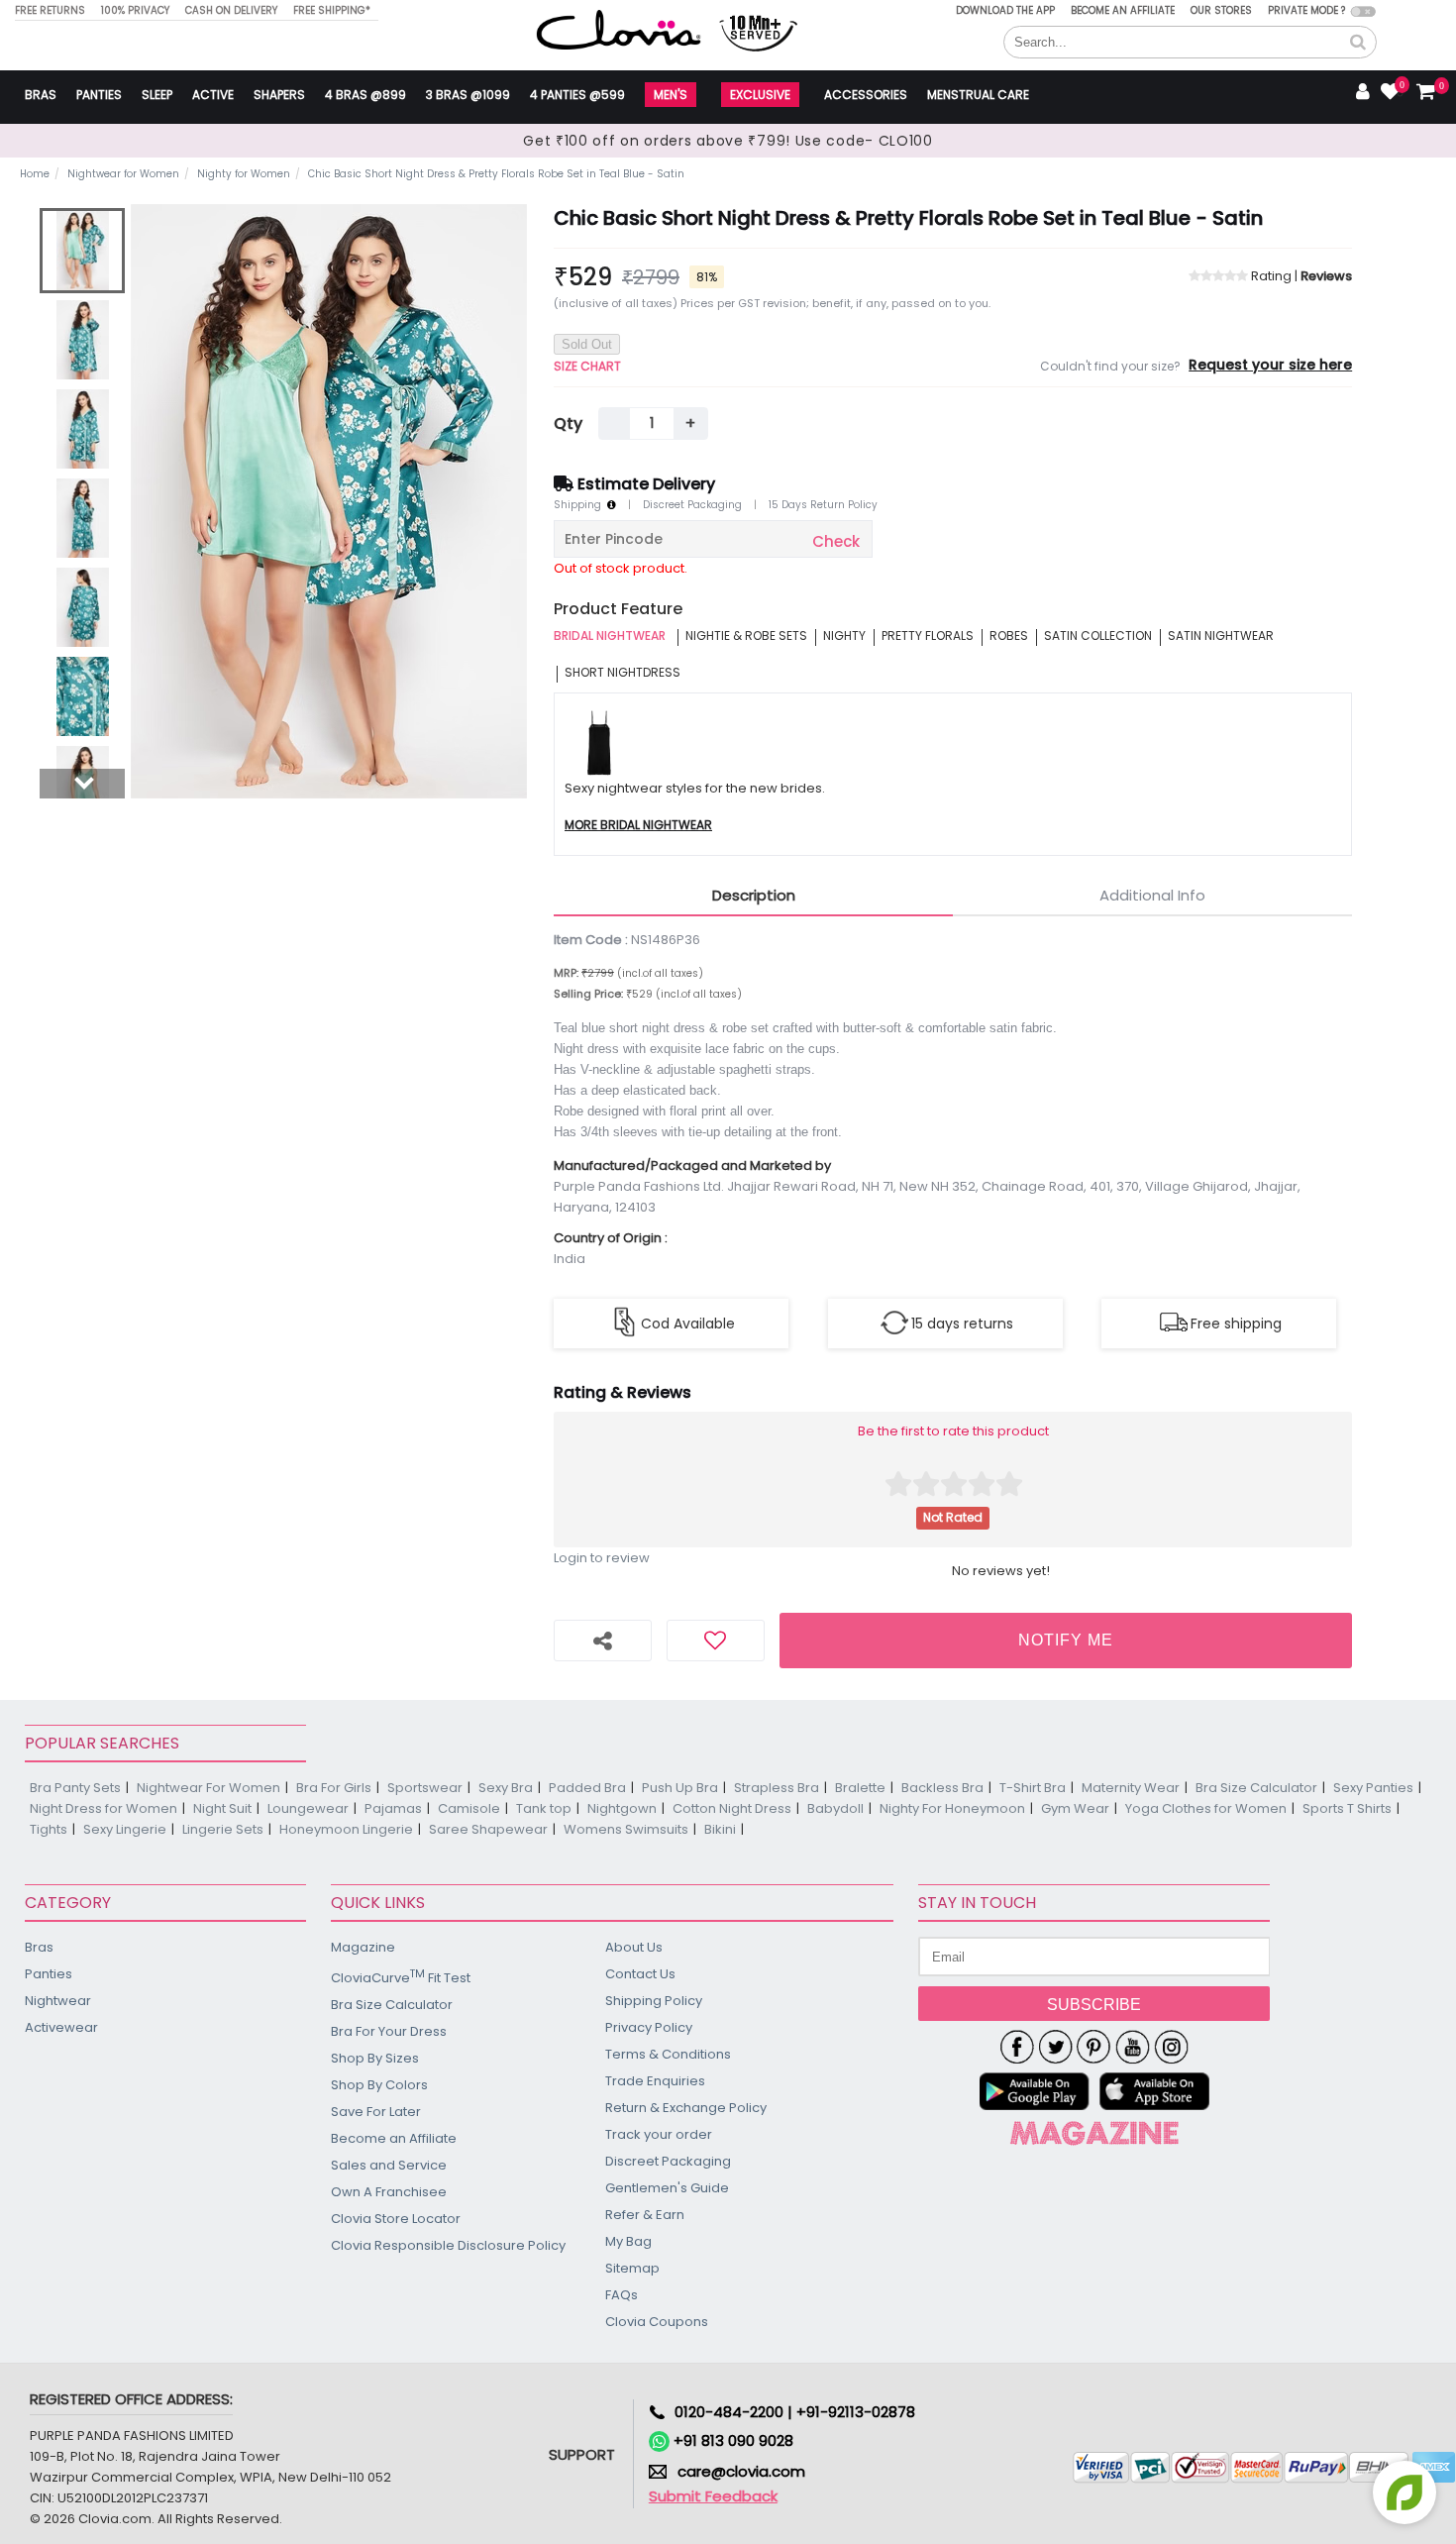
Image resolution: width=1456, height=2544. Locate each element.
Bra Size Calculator (1256, 1788)
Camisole (469, 1808)
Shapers (279, 95)
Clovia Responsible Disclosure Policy (448, 2245)
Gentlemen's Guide (667, 2188)
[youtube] (1133, 2047)
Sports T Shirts (1347, 1808)
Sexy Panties (1373, 1788)
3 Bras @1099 (468, 95)
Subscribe (1094, 2005)
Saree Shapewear (488, 1829)
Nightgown (622, 1808)
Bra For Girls (334, 1788)
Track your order (659, 2134)
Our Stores (1221, 10)
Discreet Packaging (692, 505)
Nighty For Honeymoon (952, 1808)
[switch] (1363, 11)
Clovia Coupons (657, 2322)
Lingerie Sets (223, 1829)
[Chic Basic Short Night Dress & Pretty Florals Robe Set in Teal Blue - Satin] (82, 251)
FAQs (622, 2295)
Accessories (866, 95)
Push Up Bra (680, 1788)
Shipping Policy (654, 2001)
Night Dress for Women (104, 1808)
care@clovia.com (741, 2471)
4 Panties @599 (577, 95)
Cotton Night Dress (732, 1808)
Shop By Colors (379, 2085)
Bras (41, 95)
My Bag (628, 2241)
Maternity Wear (1131, 1788)
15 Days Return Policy (823, 505)
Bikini (720, 1829)
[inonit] (1171, 2047)
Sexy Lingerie (125, 1829)
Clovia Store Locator (396, 2219)
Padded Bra (587, 1788)
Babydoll (835, 1808)
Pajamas (393, 1808)
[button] (1358, 43)
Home (35, 174)
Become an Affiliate (1123, 10)
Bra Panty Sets (75, 1788)
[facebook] (1017, 2047)
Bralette (860, 1788)
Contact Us (640, 1974)
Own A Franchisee (389, 2192)
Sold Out (587, 344)
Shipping (580, 505)
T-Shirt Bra (1033, 1788)
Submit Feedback (713, 2496)
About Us (634, 1947)
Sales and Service (389, 2165)
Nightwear (58, 2001)
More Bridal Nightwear (638, 826)
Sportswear (425, 1788)
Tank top (544, 1808)
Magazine (363, 1947)
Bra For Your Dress (389, 2031)
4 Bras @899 (365, 95)
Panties (99, 95)
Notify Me (1066, 1640)
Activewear (61, 2027)
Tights (49, 1829)
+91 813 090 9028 (731, 2440)
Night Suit (222, 1808)
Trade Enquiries (655, 2081)
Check (836, 541)
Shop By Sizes (375, 2058)
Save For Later (376, 2112)
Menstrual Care (978, 95)
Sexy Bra (506, 1788)
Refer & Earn (645, 2215)
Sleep (157, 95)
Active (213, 95)
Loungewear (308, 1808)
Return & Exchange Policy (686, 2108)
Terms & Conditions (668, 2054)
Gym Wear (1075, 1808)
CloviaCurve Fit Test (401, 1977)
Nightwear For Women (208, 1788)
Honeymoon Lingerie (346, 1829)
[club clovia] (1094, 2133)
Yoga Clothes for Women (1206, 1808)
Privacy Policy (649, 2027)
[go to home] (619, 29)
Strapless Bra (777, 1788)
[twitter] (1055, 2047)
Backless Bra (942, 1788)
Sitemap (632, 2268)
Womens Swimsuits (626, 1829)
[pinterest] (1094, 2047)
